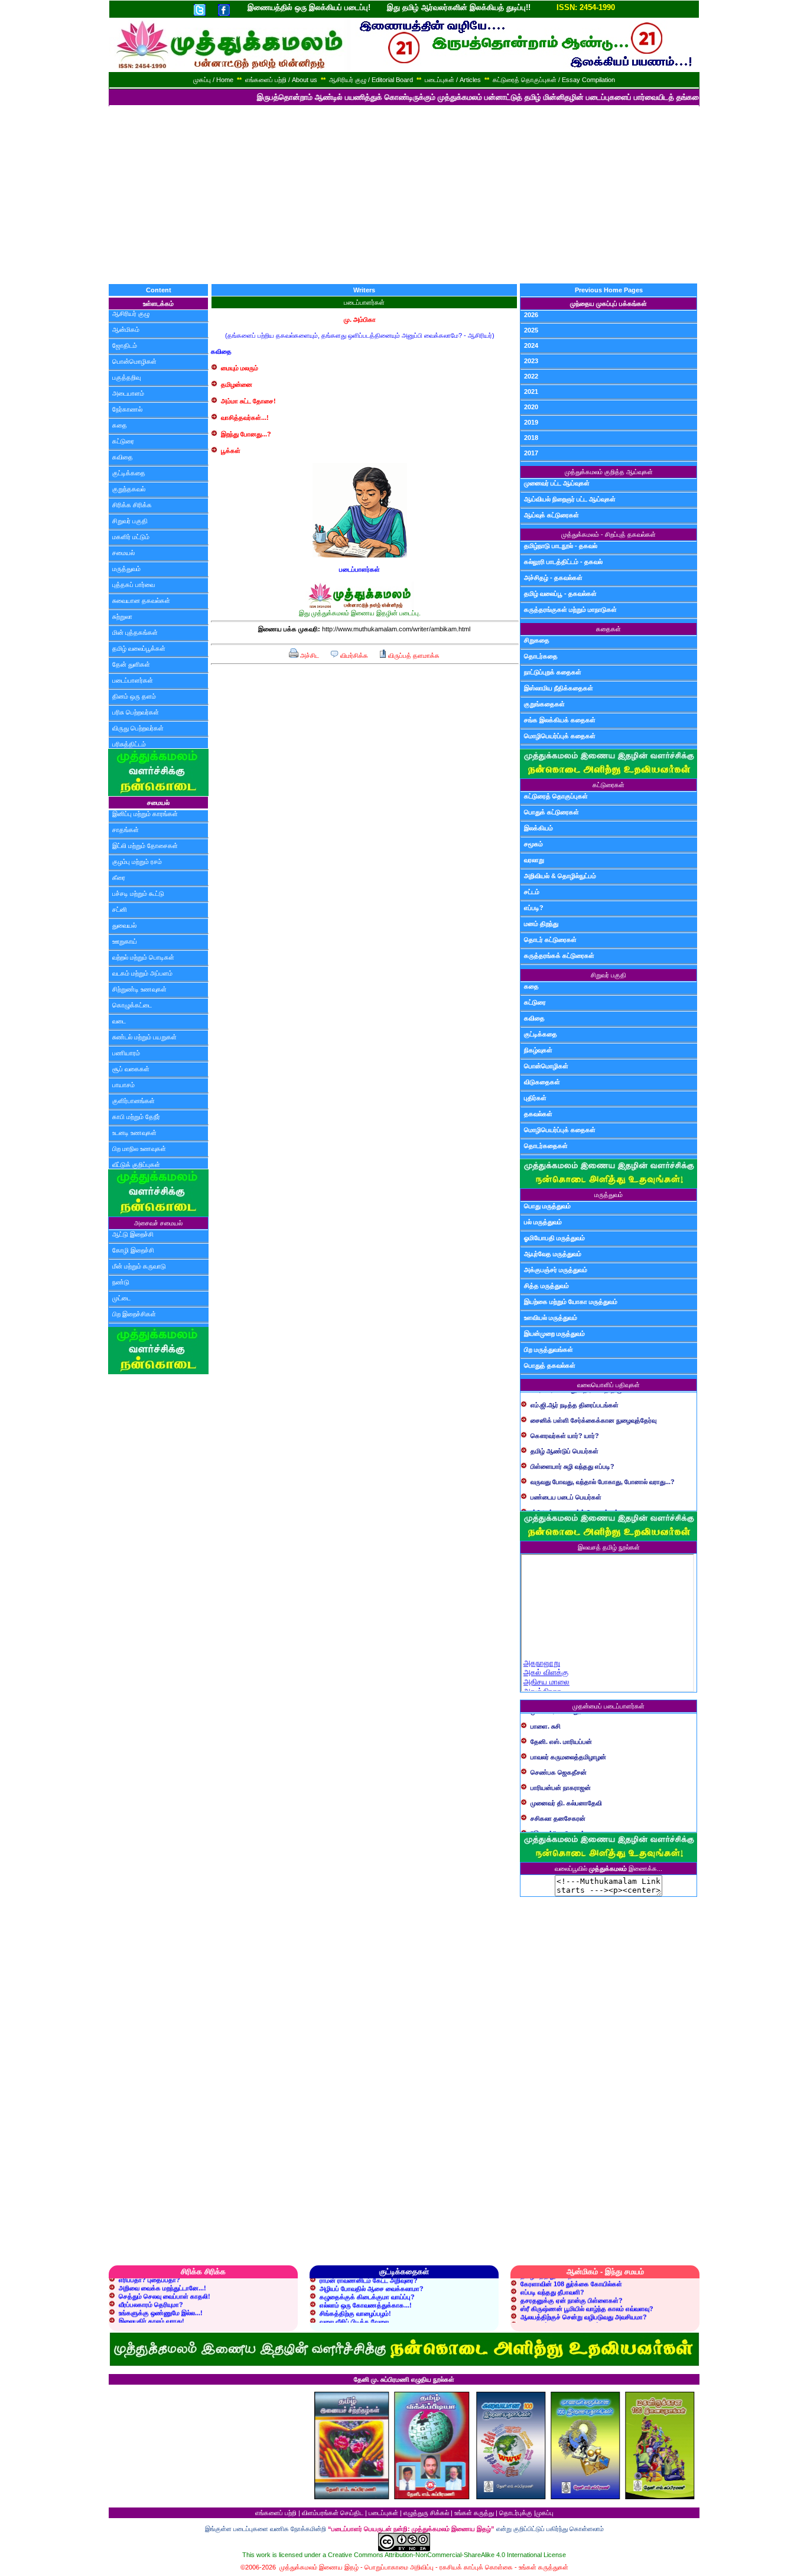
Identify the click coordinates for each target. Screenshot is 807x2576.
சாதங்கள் (126, 830)
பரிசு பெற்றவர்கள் (136, 712)
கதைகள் (608, 629)
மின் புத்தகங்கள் (135, 632)
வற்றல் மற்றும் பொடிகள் (143, 957)
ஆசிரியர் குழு (131, 314)
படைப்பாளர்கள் (133, 680)
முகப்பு (545, 2513)
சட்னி (120, 909)
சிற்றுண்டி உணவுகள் (139, 989)
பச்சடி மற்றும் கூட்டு (138, 894)
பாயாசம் (123, 1085)
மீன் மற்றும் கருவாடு (139, 1266)
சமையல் (123, 553)
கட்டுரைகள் (608, 785)
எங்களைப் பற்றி (276, 2513)
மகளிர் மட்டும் (131, 537)
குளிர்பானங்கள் (134, 1101)
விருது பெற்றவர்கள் (138, 728)
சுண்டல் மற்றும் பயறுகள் (144, 1037)
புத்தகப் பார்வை (134, 585)
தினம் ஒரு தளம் (134, 696)
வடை (119, 1021)
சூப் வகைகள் (131, 1069)
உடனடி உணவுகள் (134, 1133)
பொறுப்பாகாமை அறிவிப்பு (399, 2567)
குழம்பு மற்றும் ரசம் (137, 862)
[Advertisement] (403, 195)
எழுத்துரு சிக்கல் (426, 2513)
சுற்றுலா (122, 617)
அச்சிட (309, 656)
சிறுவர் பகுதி (130, 521)
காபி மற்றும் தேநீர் (136, 1117)
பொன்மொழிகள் (134, 361)
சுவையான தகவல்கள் (141, 601)
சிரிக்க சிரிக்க (132, 505)
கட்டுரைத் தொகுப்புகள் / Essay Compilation (554, 80)
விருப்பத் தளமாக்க (413, 656)
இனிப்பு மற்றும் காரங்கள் (145, 814)
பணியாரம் (126, 1053)
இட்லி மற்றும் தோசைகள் (145, 846)
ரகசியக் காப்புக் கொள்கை (476, 2567)
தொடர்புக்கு (516, 2513)
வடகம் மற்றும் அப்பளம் (142, 973)
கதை (120, 425)
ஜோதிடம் (125, 345)
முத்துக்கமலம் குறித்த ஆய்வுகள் (609, 472)
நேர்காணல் (127, 409)
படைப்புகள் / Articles (453, 80)
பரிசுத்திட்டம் (129, 744)
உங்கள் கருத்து (474, 2513)
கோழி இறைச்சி (133, 1250)
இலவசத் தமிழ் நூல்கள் (609, 1547)
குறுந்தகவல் (129, 489)
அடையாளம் (128, 393)
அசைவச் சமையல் (158, 1223)
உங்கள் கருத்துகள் (544, 2567)
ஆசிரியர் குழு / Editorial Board (371, 80)
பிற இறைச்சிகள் (134, 1314)
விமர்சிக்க (353, 656)
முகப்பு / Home (213, 80)
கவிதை (123, 457)
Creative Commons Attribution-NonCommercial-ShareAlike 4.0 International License (447, 2555)
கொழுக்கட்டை (132, 1005)
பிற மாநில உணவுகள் (139, 1149)
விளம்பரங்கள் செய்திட (333, 2513)
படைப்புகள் (383, 2513)
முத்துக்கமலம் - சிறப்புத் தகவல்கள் (608, 534)
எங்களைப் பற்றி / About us (281, 80)
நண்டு (121, 1282)
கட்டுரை (123, 441)
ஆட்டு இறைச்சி (133, 1234)
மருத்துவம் (126, 569)
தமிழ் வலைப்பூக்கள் (139, 648)
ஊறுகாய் (125, 941)
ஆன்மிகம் (126, 330)
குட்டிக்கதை (129, 473)
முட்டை (121, 1298)
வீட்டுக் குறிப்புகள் (136, 1165)
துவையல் (124, 925)
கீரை (119, 878)
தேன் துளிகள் (131, 664)
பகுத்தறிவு (126, 377)
